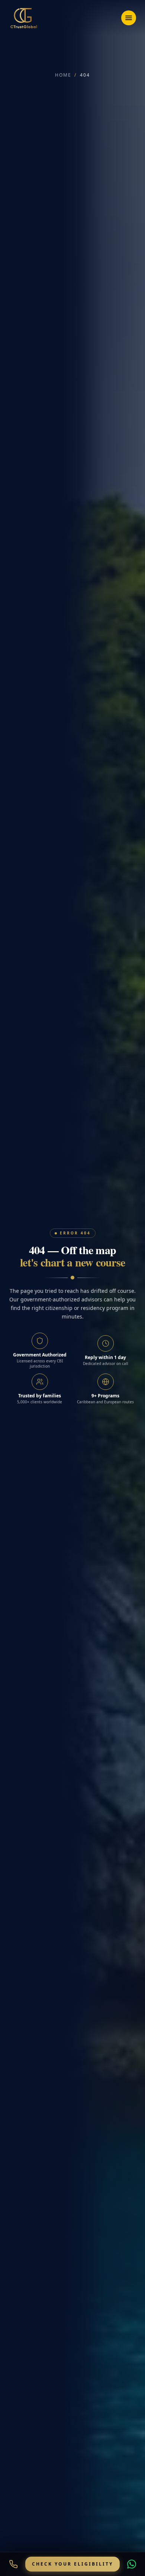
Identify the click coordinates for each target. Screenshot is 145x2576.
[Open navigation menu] (129, 18)
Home (62, 75)
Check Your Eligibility (72, 2564)
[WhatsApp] (132, 2564)
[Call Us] (13, 2564)
